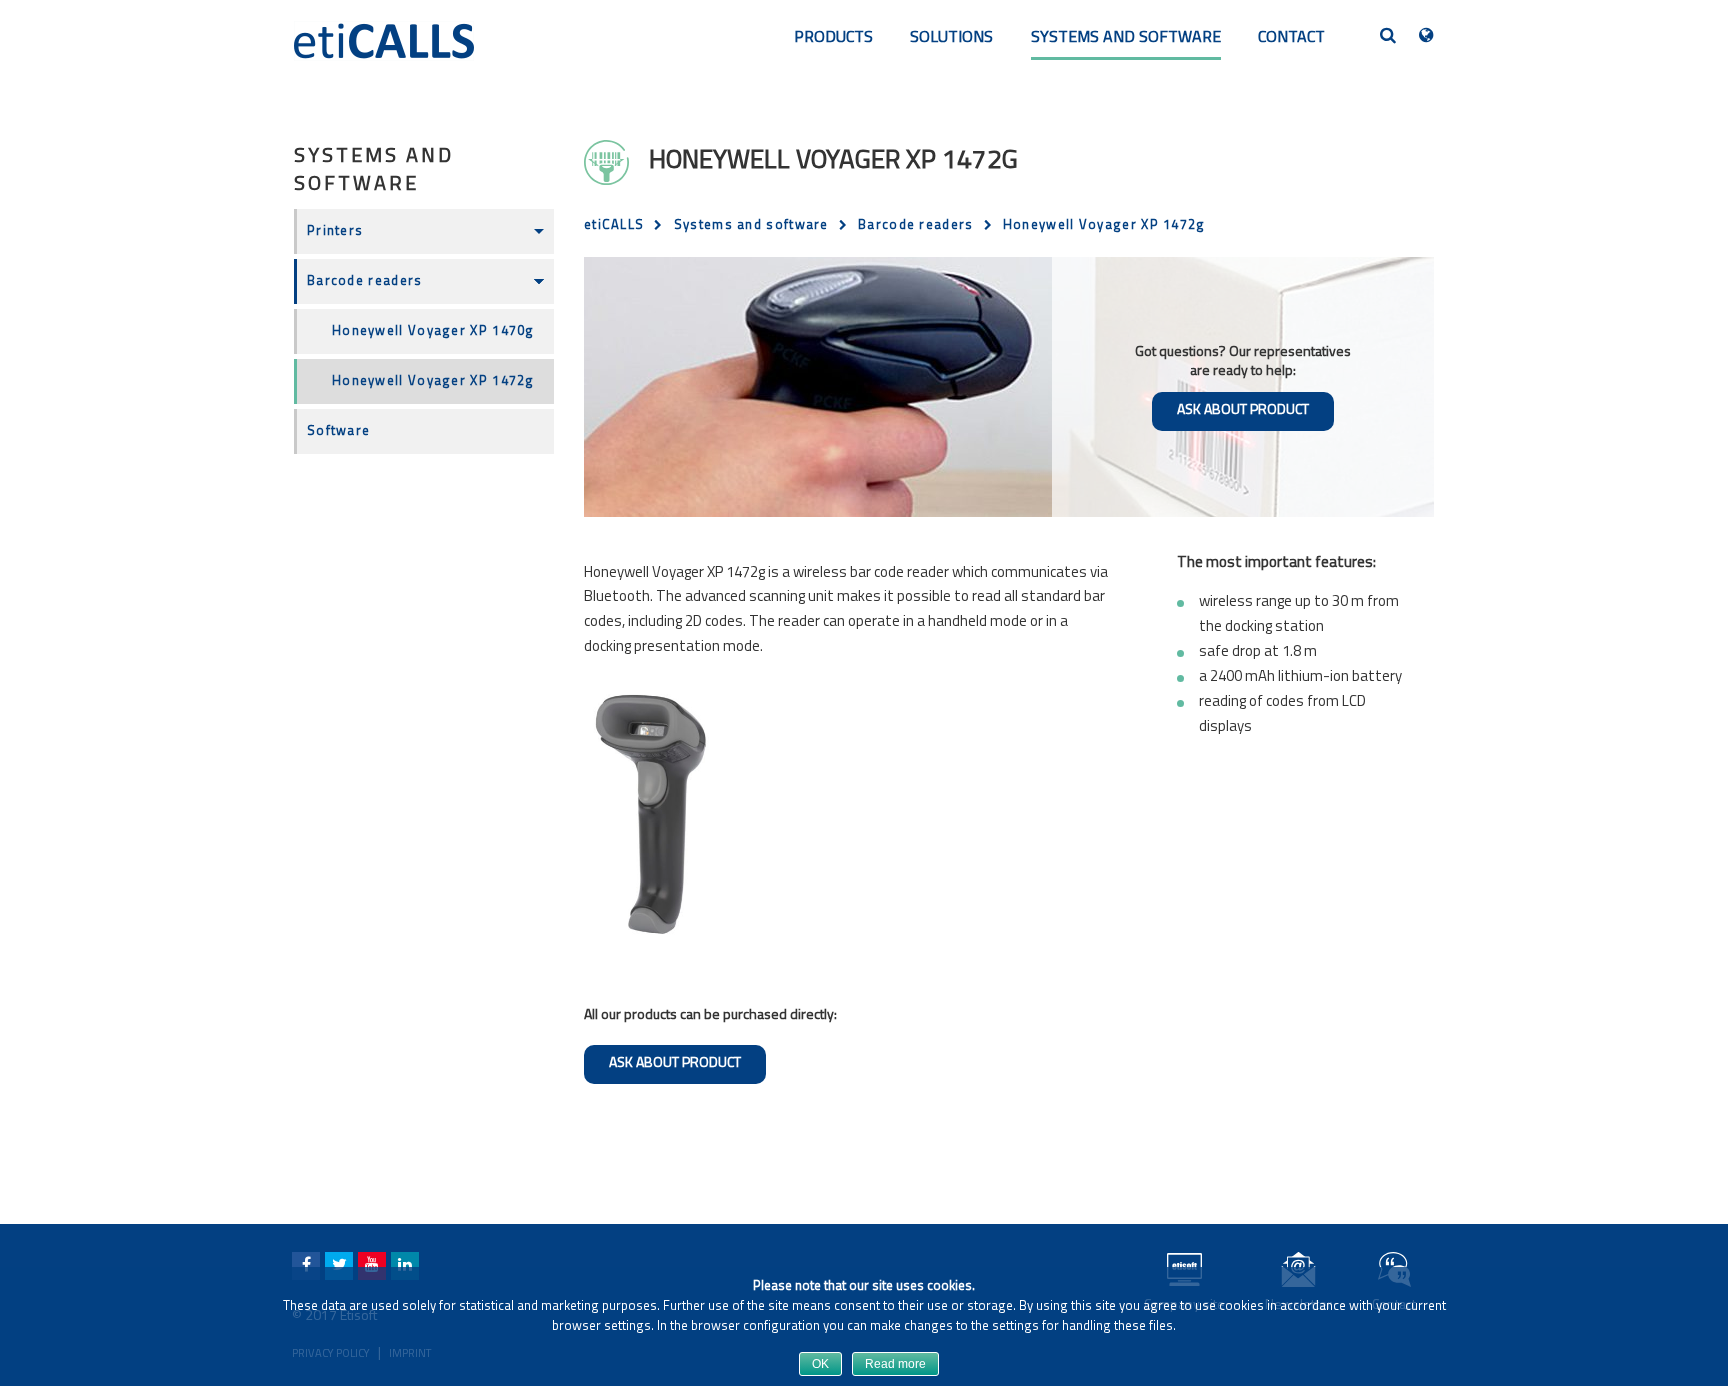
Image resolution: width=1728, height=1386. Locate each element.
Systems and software (1126, 38)
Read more (895, 1364)
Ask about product (1243, 410)
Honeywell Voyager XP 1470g (433, 331)
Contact (1291, 38)
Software (338, 431)
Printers (335, 231)
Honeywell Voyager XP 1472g (433, 381)
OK (820, 1364)
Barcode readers (365, 281)
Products (833, 38)
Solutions (951, 38)
